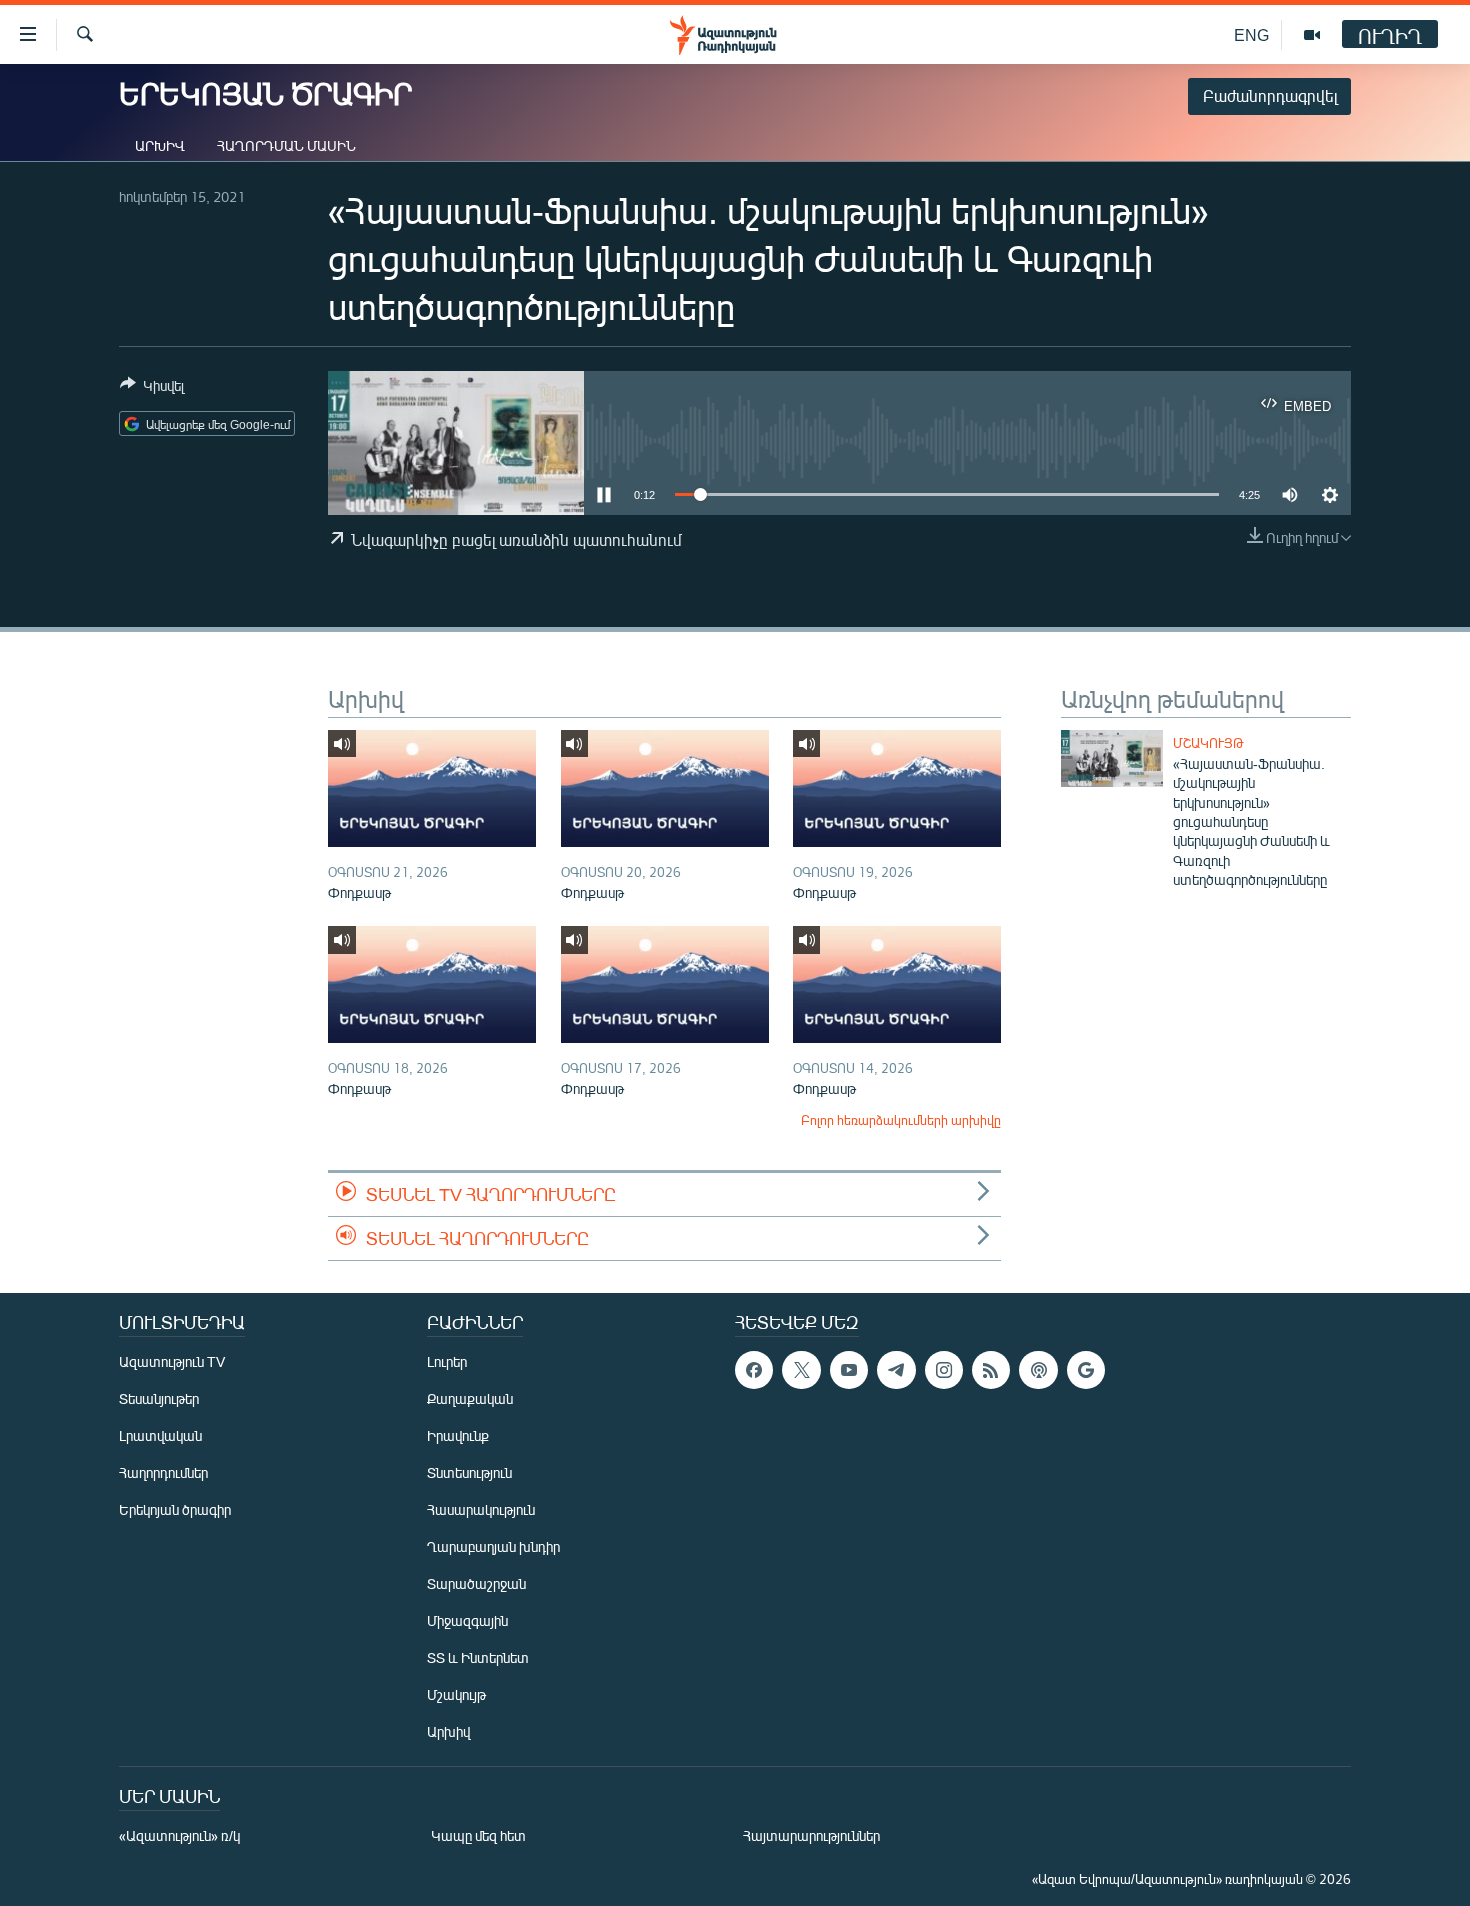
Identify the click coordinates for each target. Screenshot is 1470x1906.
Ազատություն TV (172, 1361)
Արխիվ (160, 145)
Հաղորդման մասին (286, 145)
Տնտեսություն (469, 1472)
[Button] (152, 389)
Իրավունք (458, 1435)
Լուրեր (447, 1361)
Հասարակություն (481, 1509)
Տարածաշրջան (476, 1583)
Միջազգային (467, 1620)
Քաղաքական (470, 1398)
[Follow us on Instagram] (944, 1370)
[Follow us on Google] (1086, 1370)
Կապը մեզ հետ (478, 1835)
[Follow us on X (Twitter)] (801, 1370)
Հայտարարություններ (811, 1835)
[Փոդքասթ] (432, 788)
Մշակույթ (1208, 743)
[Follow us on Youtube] (849, 1370)
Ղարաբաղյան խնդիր (493, 1546)
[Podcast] (1038, 1370)
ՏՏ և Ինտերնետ (478, 1657)
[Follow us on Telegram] (896, 1370)
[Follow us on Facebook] (754, 1370)
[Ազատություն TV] (1312, 35)
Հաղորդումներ (163, 1472)
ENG (1251, 34)
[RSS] (991, 1370)
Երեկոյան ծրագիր (175, 1509)
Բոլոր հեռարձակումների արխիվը (901, 1120)
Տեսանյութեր (159, 1398)
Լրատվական (160, 1435)
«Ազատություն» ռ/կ (179, 1835)
